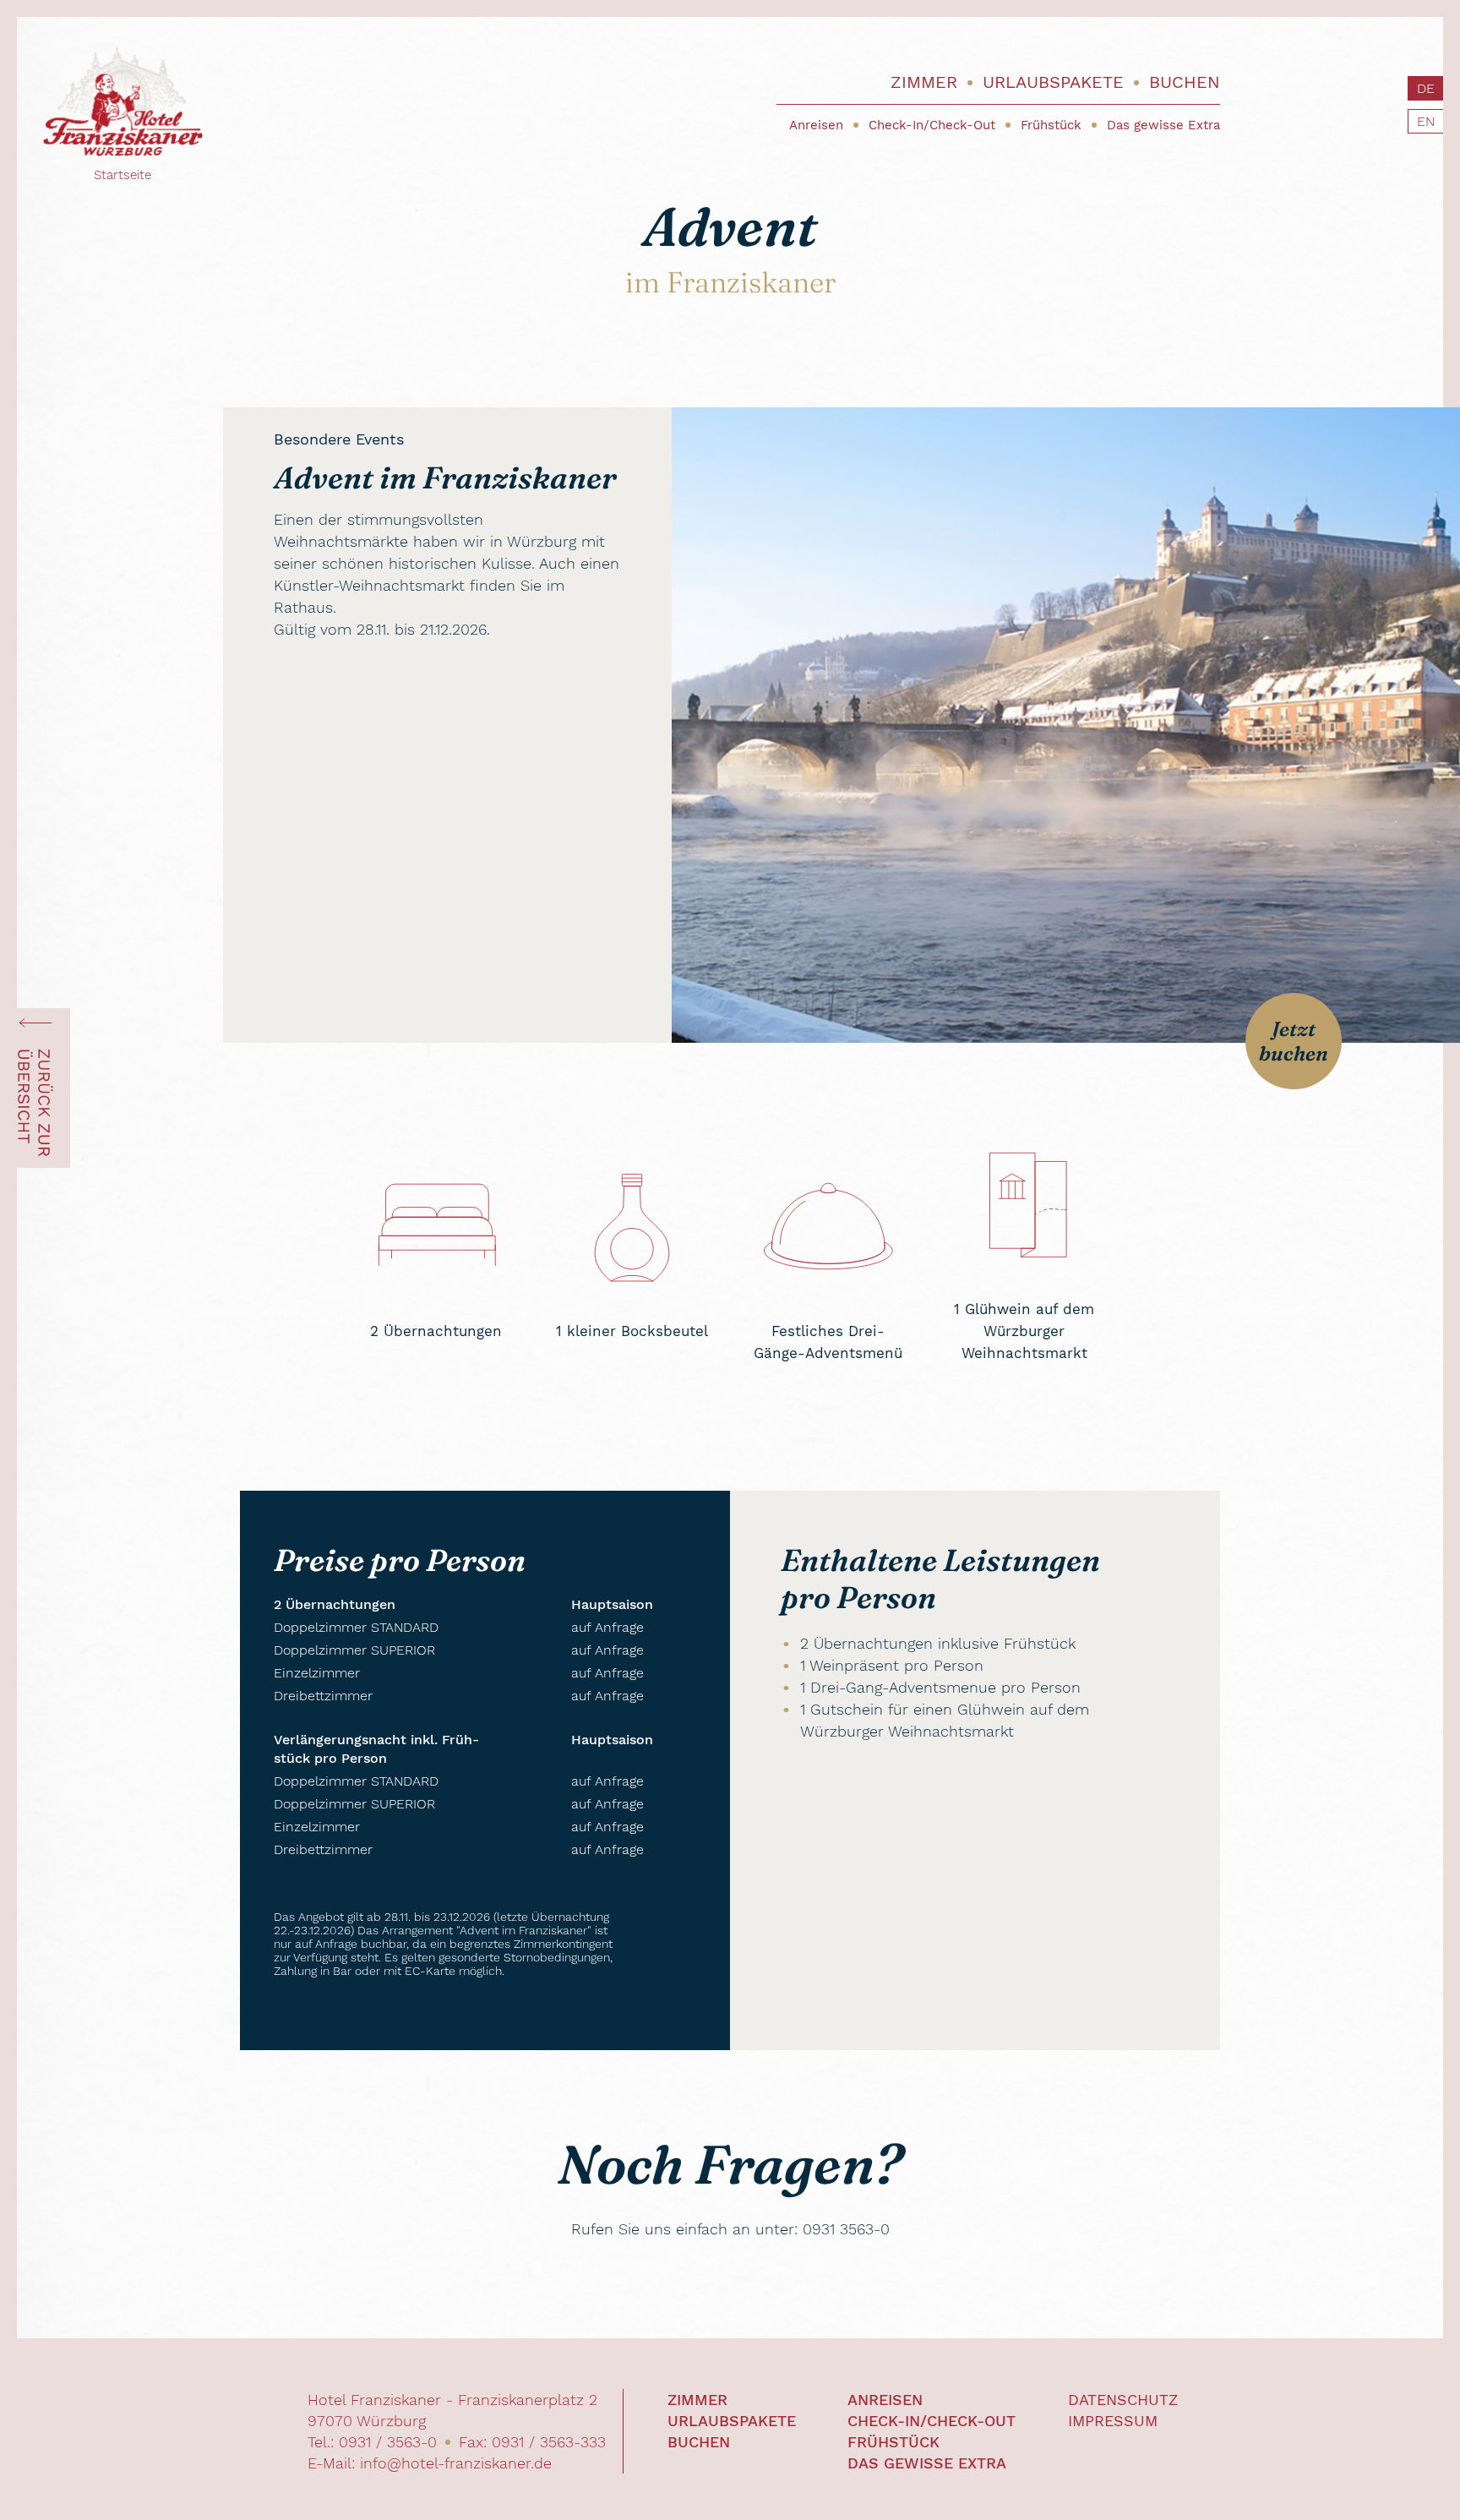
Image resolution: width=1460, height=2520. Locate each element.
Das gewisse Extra (1163, 125)
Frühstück (1051, 125)
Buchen (1185, 82)
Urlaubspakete (1053, 82)
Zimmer (924, 82)
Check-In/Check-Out (932, 125)
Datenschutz (1123, 2400)
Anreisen (816, 125)
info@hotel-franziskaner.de (456, 2463)
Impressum (1113, 2421)
